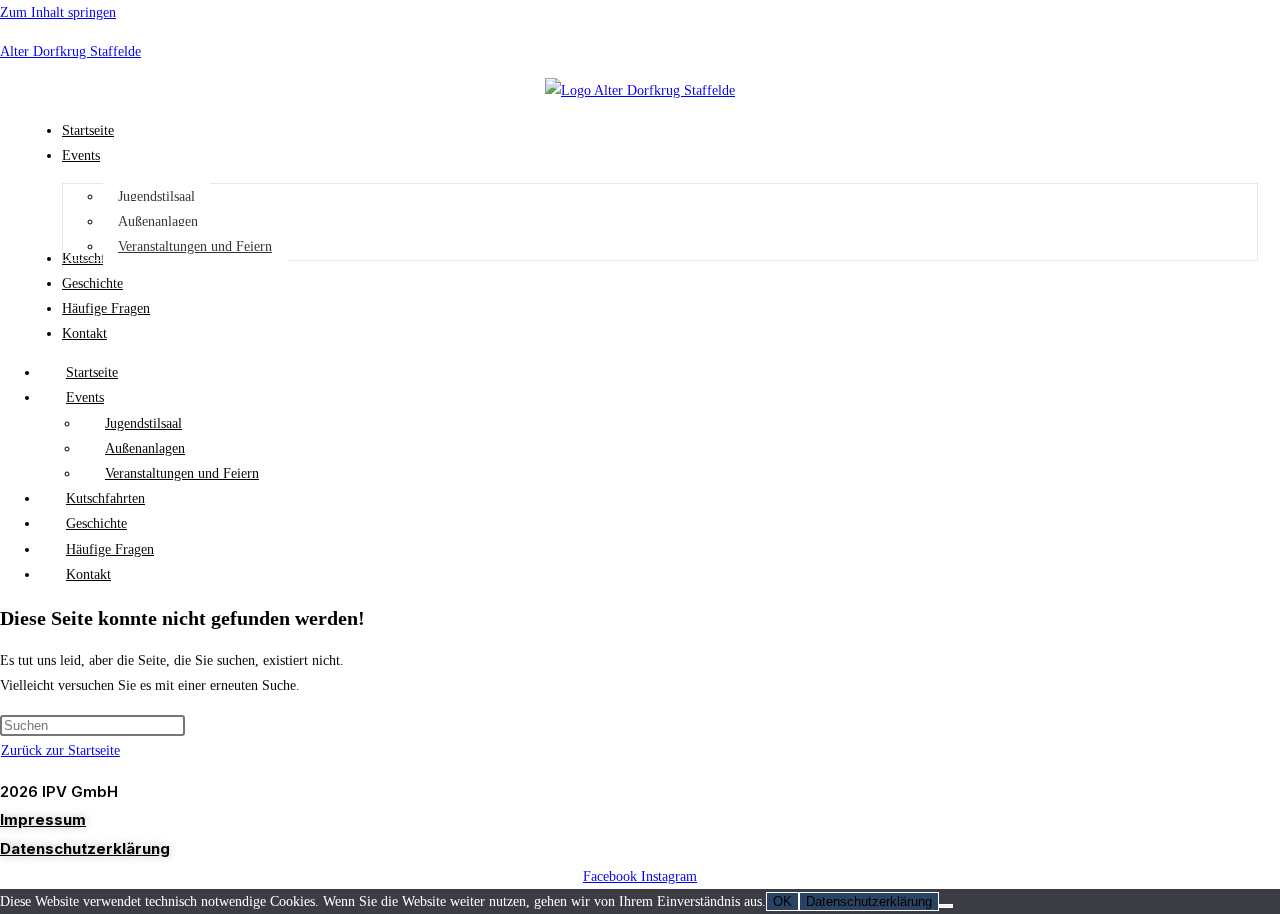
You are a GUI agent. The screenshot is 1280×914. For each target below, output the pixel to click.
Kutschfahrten (105, 498)
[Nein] (946, 906)
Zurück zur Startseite (60, 750)
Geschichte (96, 523)
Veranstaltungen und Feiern (182, 473)
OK (782, 901)
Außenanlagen (145, 448)
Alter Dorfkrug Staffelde (70, 51)
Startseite (92, 372)
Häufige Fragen (110, 549)
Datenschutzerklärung (85, 848)
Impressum (43, 819)
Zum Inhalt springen (58, 12)
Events (85, 397)
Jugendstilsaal (143, 423)
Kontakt (88, 574)
